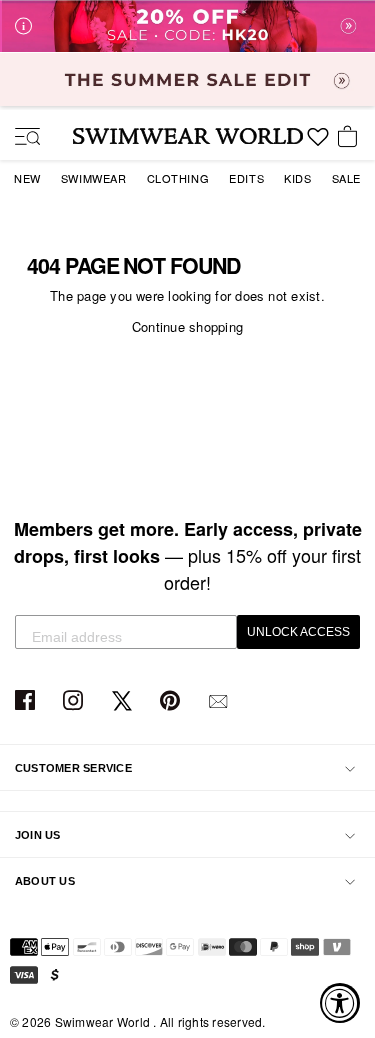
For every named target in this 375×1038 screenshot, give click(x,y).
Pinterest (172, 701)
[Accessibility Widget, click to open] (340, 1003)
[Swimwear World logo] (188, 136)
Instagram (75, 701)
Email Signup (220, 701)
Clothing (178, 178)
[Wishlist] (318, 144)
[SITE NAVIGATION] (20, 138)
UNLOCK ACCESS (298, 632)
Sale (346, 178)
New (27, 178)
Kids (297, 178)
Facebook (27, 701)
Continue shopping (187, 326)
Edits (246, 178)
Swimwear (94, 178)
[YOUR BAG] (351, 138)
